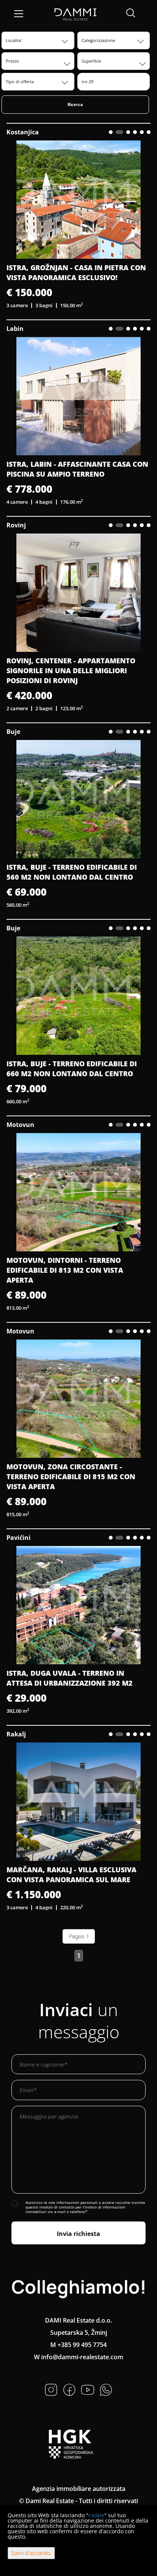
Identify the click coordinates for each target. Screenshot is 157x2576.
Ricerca (75, 104)
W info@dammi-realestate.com (78, 2357)
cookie (96, 2515)
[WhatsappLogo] (106, 2389)
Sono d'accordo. (31, 2553)
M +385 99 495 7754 (78, 2345)
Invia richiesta (78, 2234)
